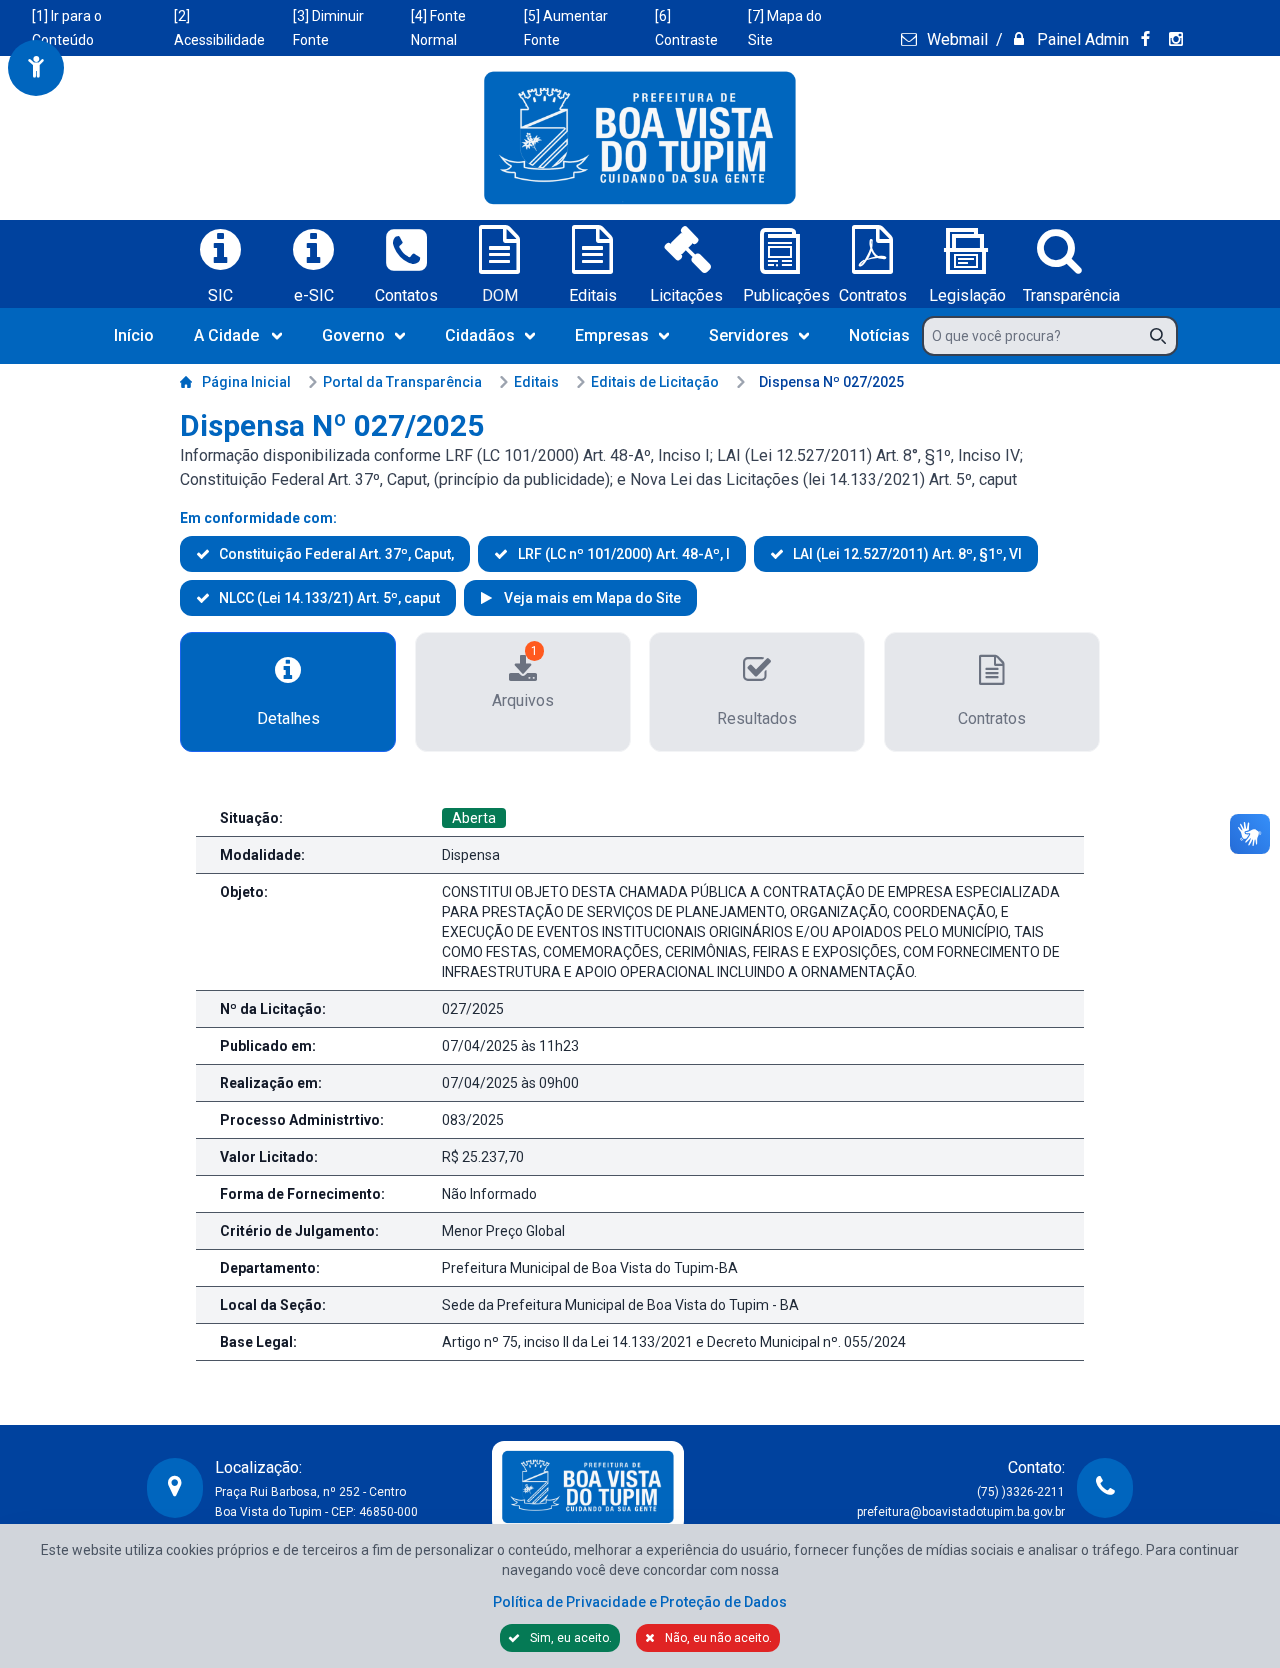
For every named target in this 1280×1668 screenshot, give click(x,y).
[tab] (288, 692)
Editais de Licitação (655, 382)
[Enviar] (1164, 336)
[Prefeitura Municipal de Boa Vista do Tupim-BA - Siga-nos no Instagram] (1179, 39)
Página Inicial (246, 382)
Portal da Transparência (402, 382)
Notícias (879, 335)
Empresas (612, 335)
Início (134, 335)
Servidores (749, 335)
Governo (353, 335)
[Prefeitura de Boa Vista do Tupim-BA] (640, 138)
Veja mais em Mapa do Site (590, 598)
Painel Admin (1081, 39)
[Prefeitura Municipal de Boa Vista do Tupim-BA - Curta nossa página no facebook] (1148, 39)
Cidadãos (480, 335)
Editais (536, 382)
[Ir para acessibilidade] (36, 68)
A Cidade (226, 335)
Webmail (955, 39)
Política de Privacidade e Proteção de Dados (640, 1602)
